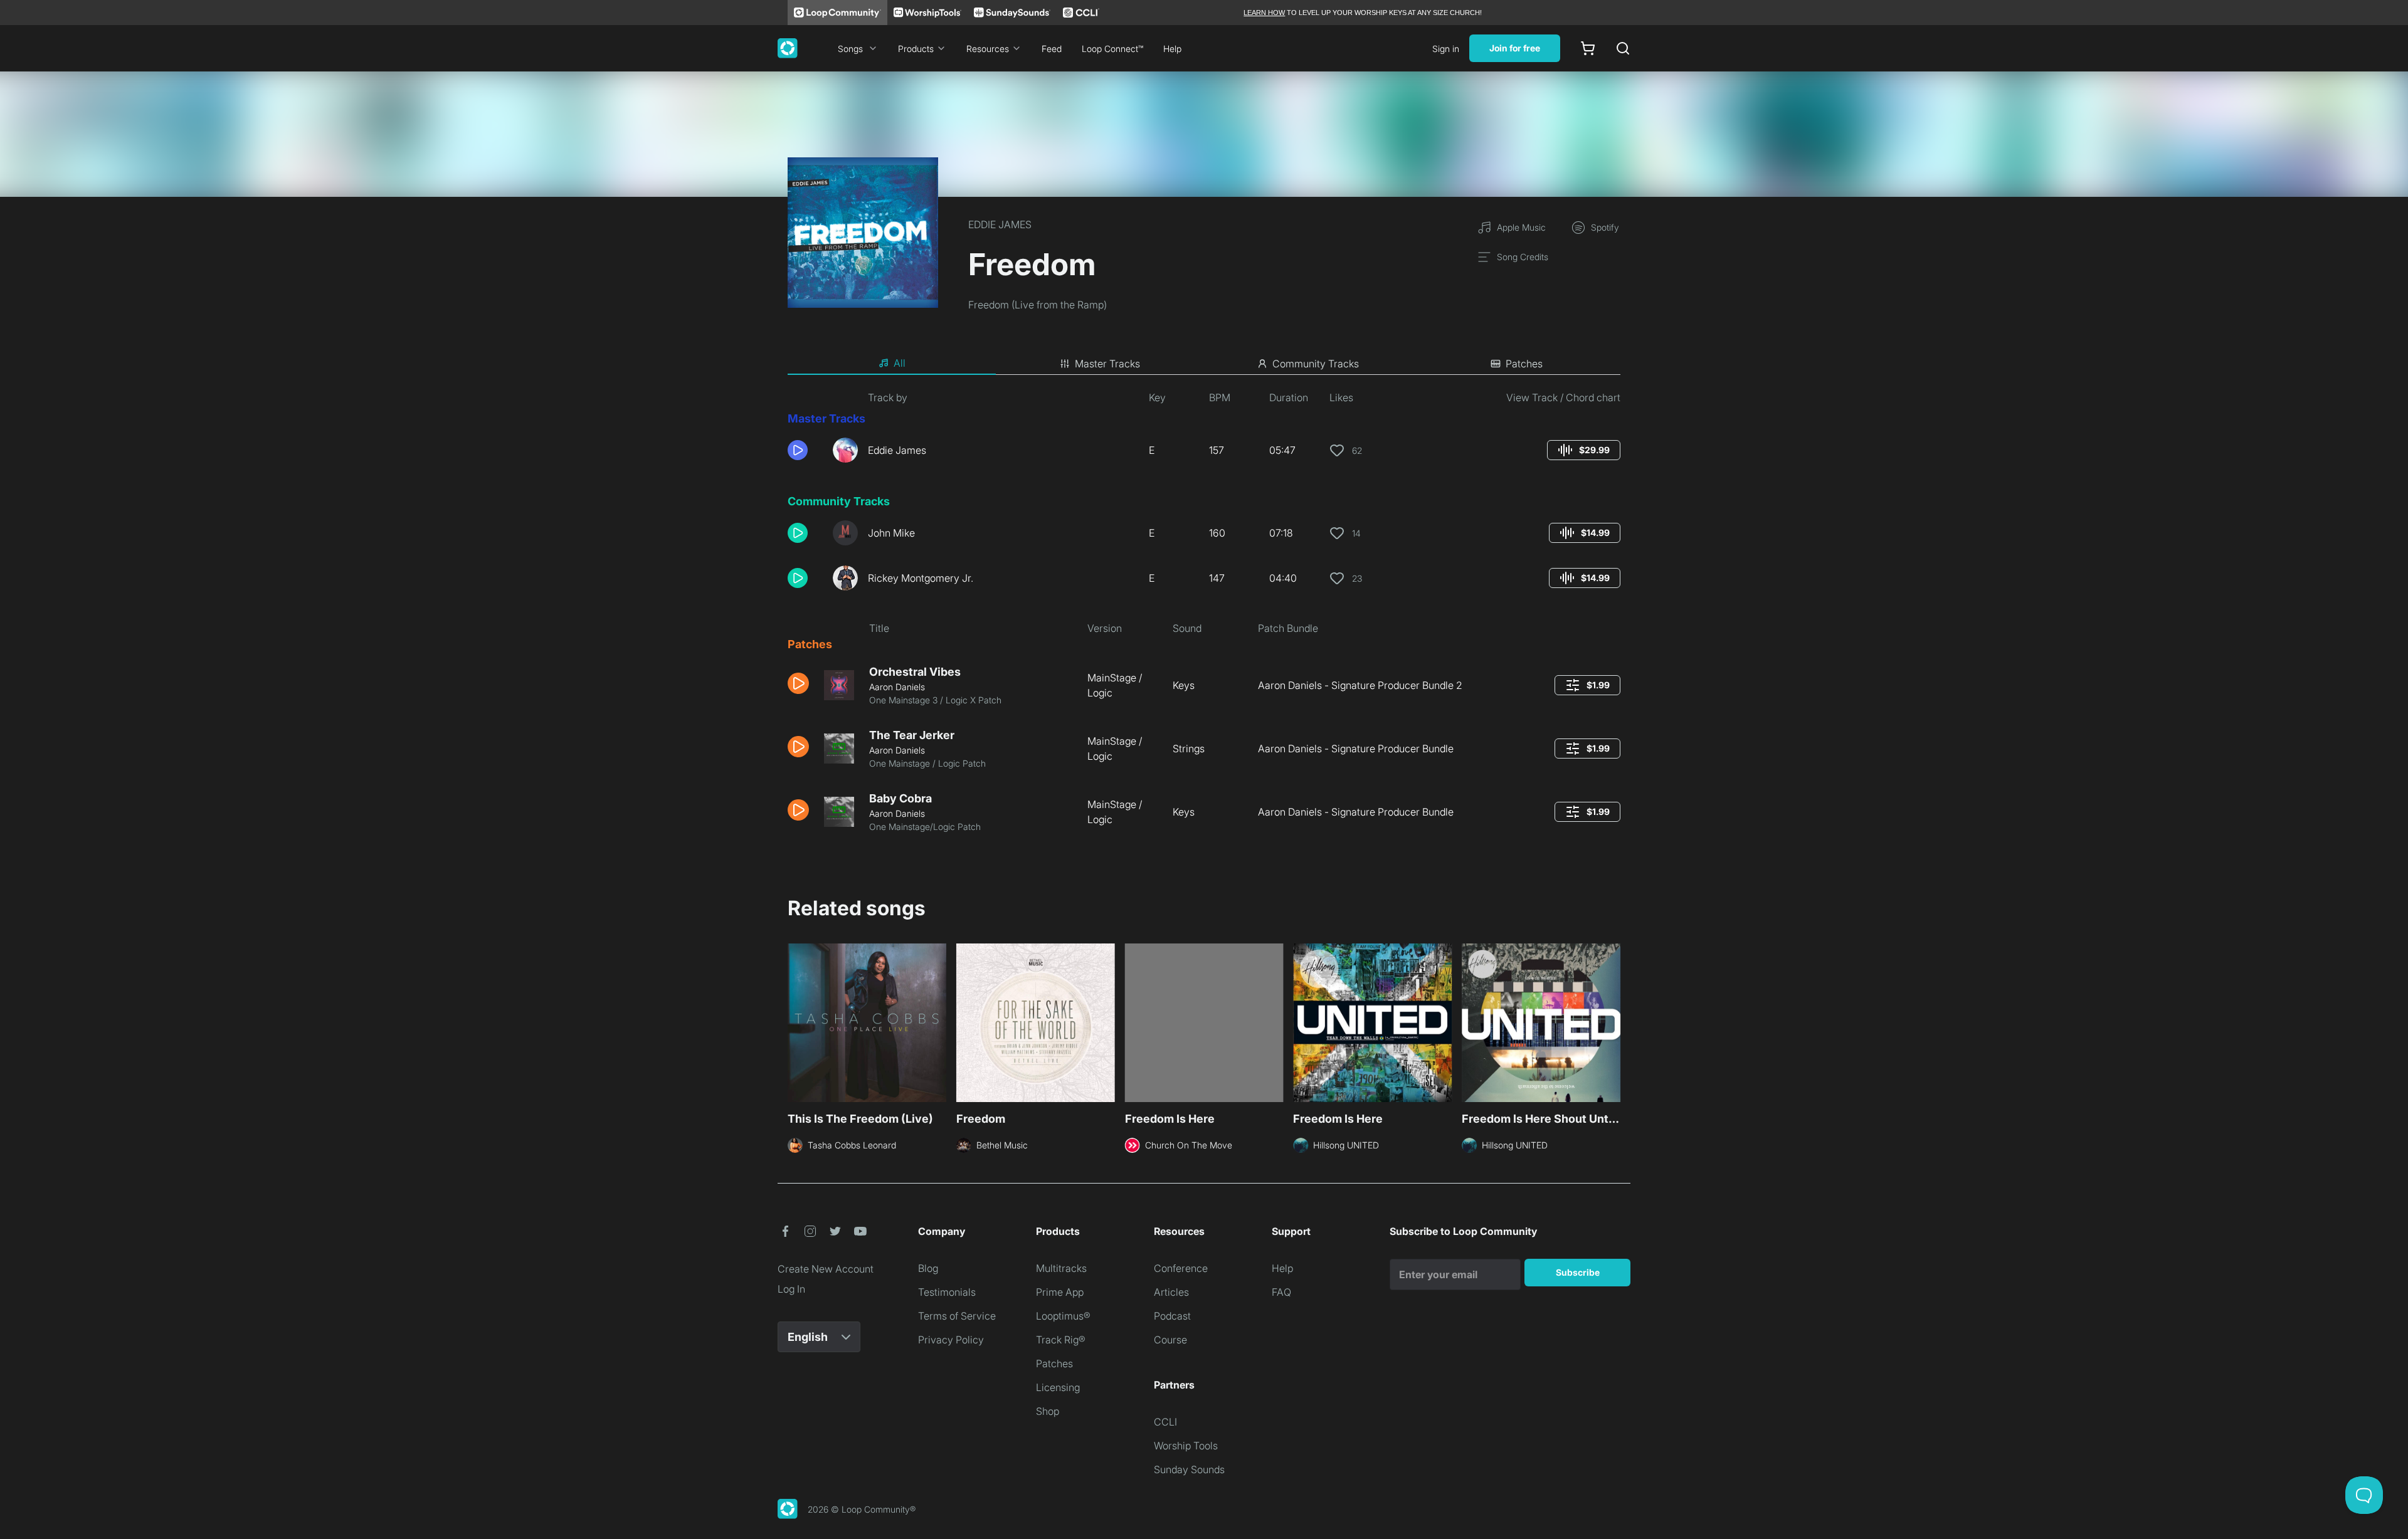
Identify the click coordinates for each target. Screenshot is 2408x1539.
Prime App (1060, 1292)
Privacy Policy (951, 1340)
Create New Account (826, 1269)
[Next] (1613, 1021)
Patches (1054, 1363)
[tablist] (1204, 364)
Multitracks (1061, 1268)
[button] (805, 450)
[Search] (1623, 48)
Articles (1171, 1292)
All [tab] (900, 363)
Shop (1048, 1411)
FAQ (1281, 1292)
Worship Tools (1186, 1446)
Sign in (1446, 49)
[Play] (798, 450)
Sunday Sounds (1189, 1469)
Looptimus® (1063, 1316)
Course (1170, 1340)
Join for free (1515, 48)
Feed (1052, 49)
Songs (850, 49)
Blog (928, 1268)
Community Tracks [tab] (1316, 364)
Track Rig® (1061, 1340)
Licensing (1058, 1387)
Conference (1181, 1268)
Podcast (1172, 1316)
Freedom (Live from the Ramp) (1038, 305)
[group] (1584, 450)
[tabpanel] (1204, 617)
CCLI (1165, 1422)
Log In (791, 1289)
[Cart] (1588, 48)
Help (1172, 49)
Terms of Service (957, 1316)
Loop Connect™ (1112, 49)
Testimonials (947, 1292)
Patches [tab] (1524, 364)
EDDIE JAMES (1000, 224)
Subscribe (1578, 1272)
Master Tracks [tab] (1107, 364)
